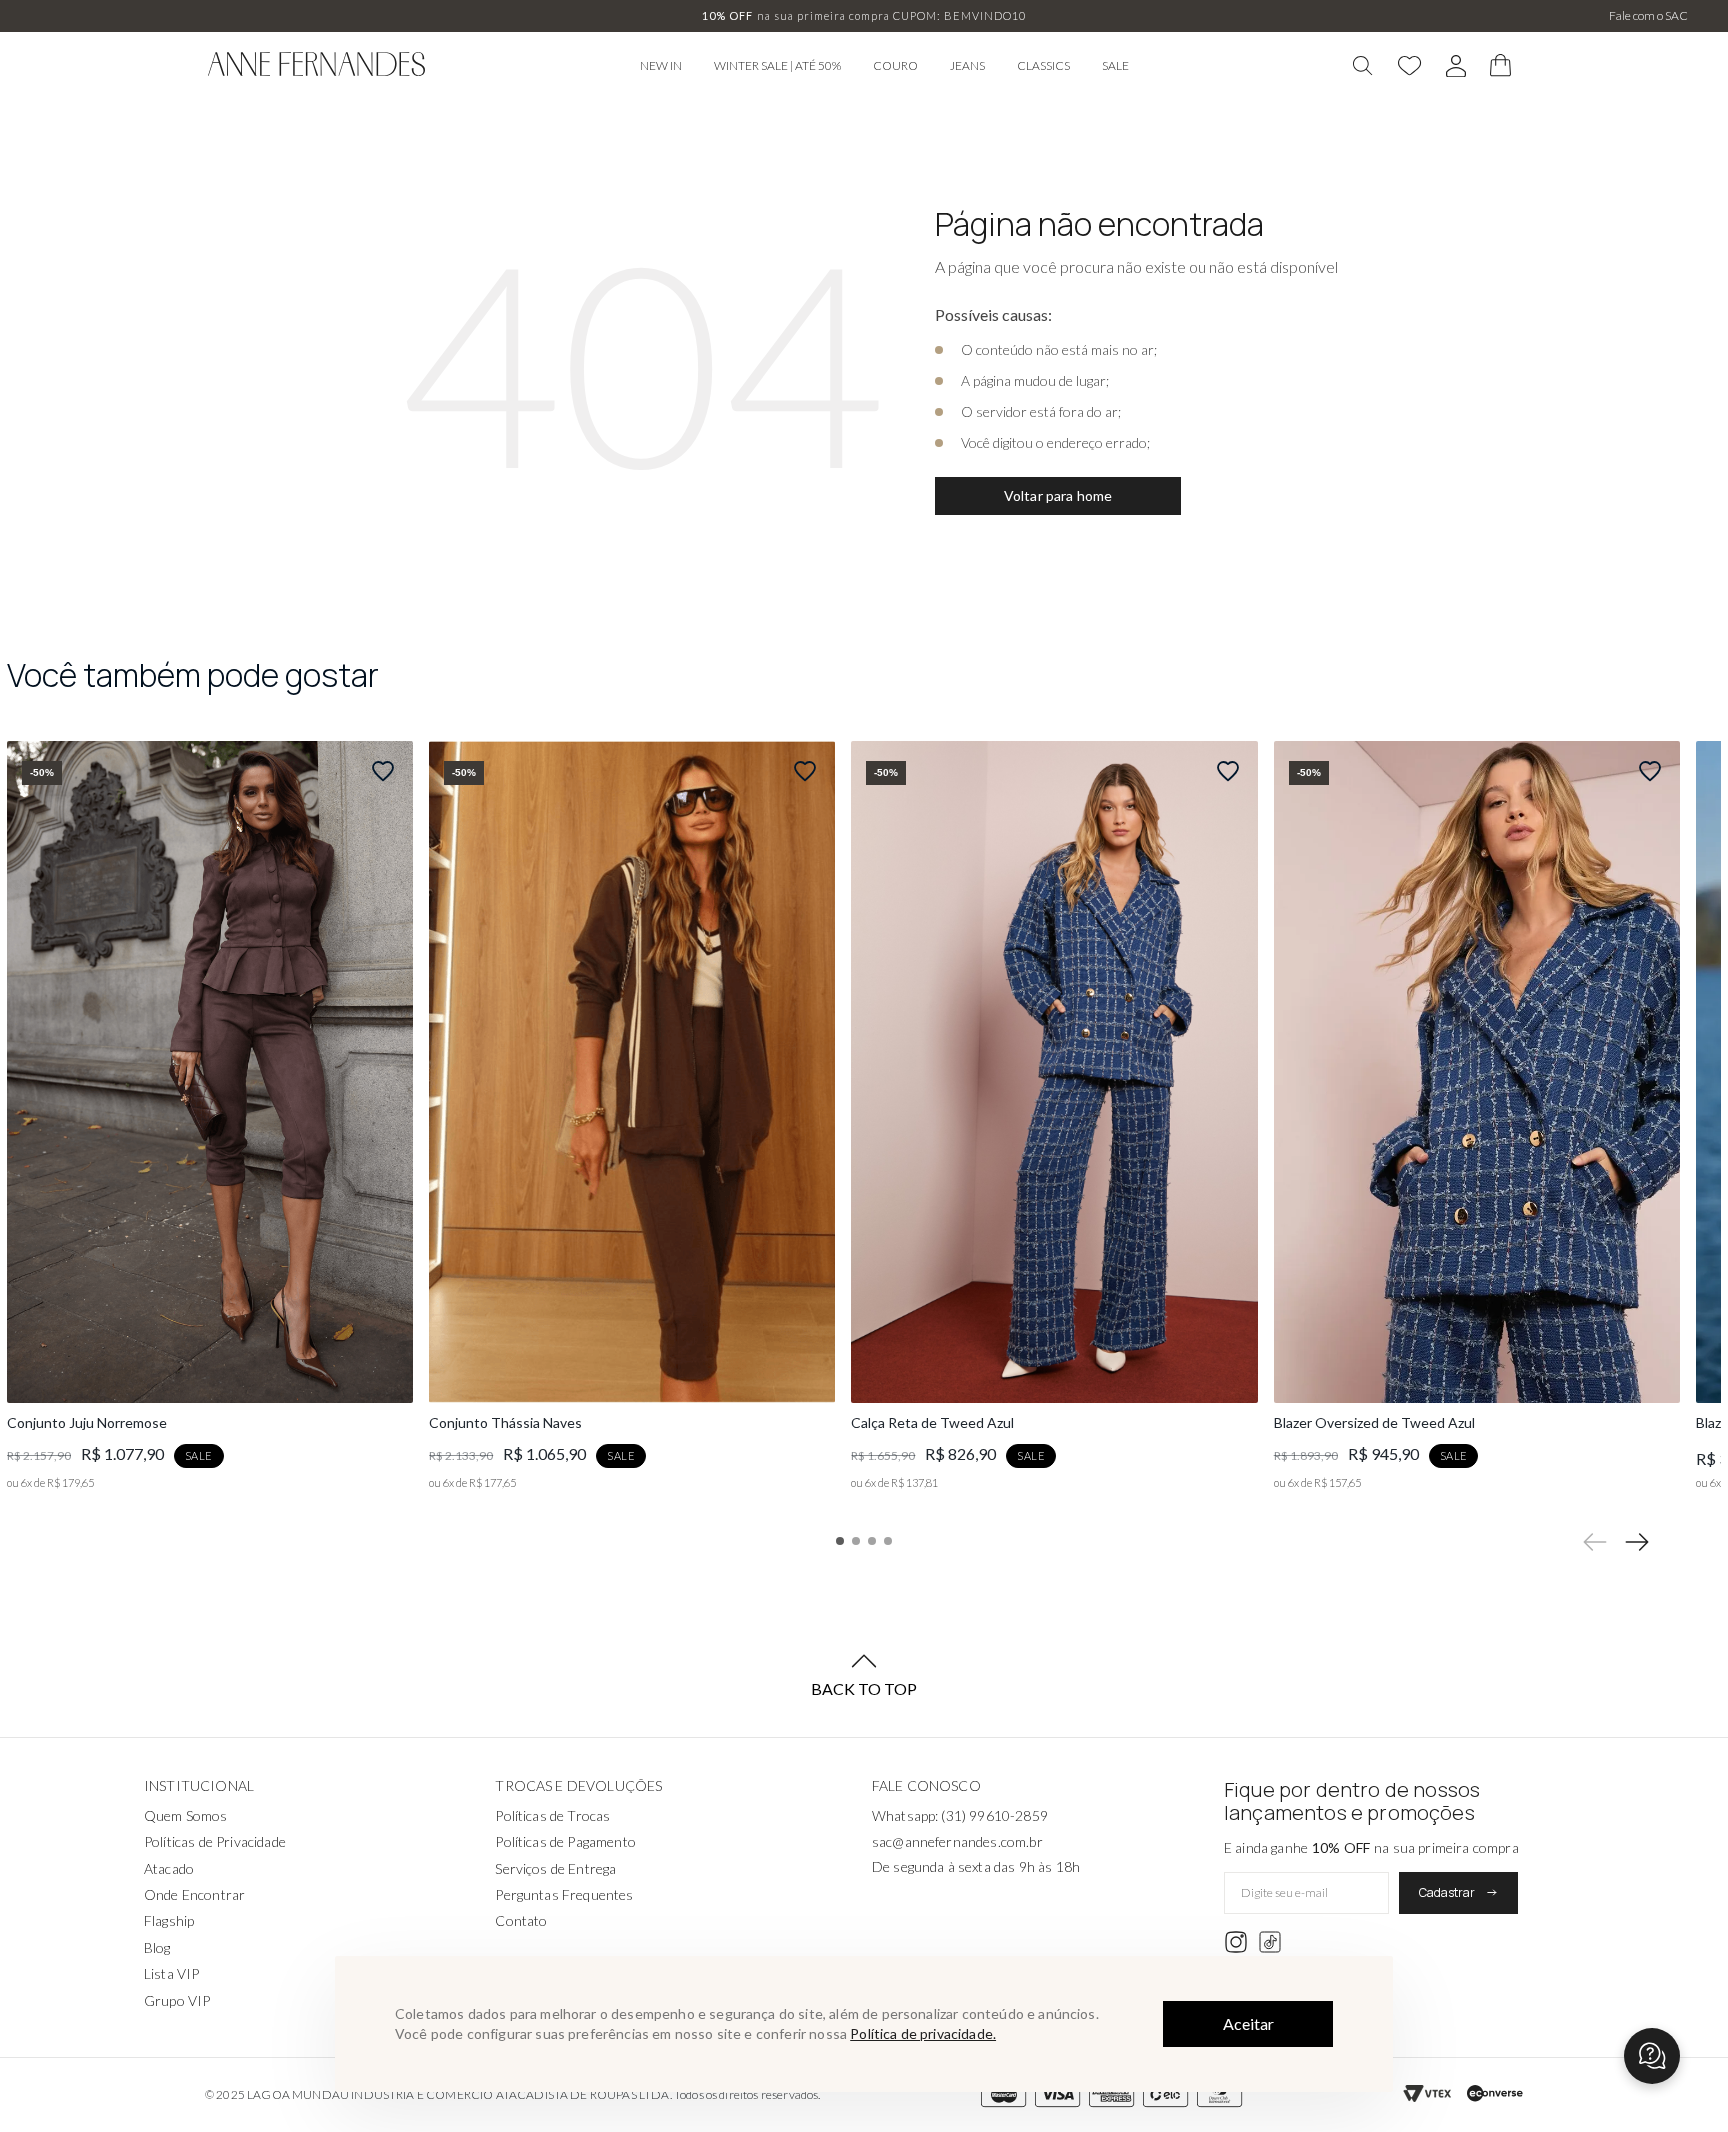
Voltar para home (1058, 495)
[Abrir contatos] (1652, 2056)
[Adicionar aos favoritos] (383, 771)
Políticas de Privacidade (215, 1841)
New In (661, 65)
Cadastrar (1447, 1892)
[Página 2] (856, 1541)
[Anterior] (1595, 1542)
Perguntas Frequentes (564, 1894)
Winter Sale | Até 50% (777, 65)
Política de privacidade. (923, 2033)
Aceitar (1248, 2023)
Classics (1043, 65)
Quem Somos (186, 1815)
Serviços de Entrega (555, 1868)
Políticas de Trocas (552, 1815)
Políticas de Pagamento (565, 1841)
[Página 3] (872, 1541)
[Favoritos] (1410, 66)
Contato (521, 1920)
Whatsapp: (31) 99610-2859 (960, 1815)
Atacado (169, 1868)
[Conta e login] (1456, 66)
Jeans (967, 65)
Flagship (169, 1920)
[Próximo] (1637, 1542)
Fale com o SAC (1648, 15)
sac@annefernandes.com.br (957, 1841)
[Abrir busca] (1363, 66)
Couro (895, 65)
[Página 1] (840, 1541)
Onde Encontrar (194, 1894)
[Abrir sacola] (1501, 65)
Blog (157, 1947)
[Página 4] (888, 1541)
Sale (1115, 65)
